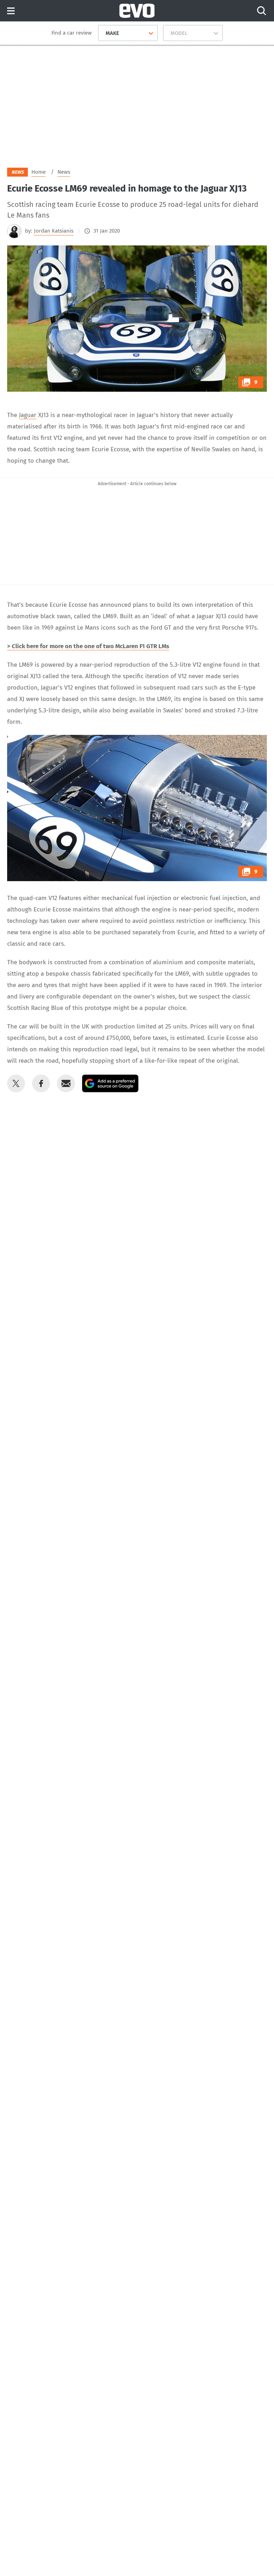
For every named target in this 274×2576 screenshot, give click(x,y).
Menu (11, 11)
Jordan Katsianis (54, 231)
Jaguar (28, 415)
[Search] (262, 11)
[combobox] (103, 33)
